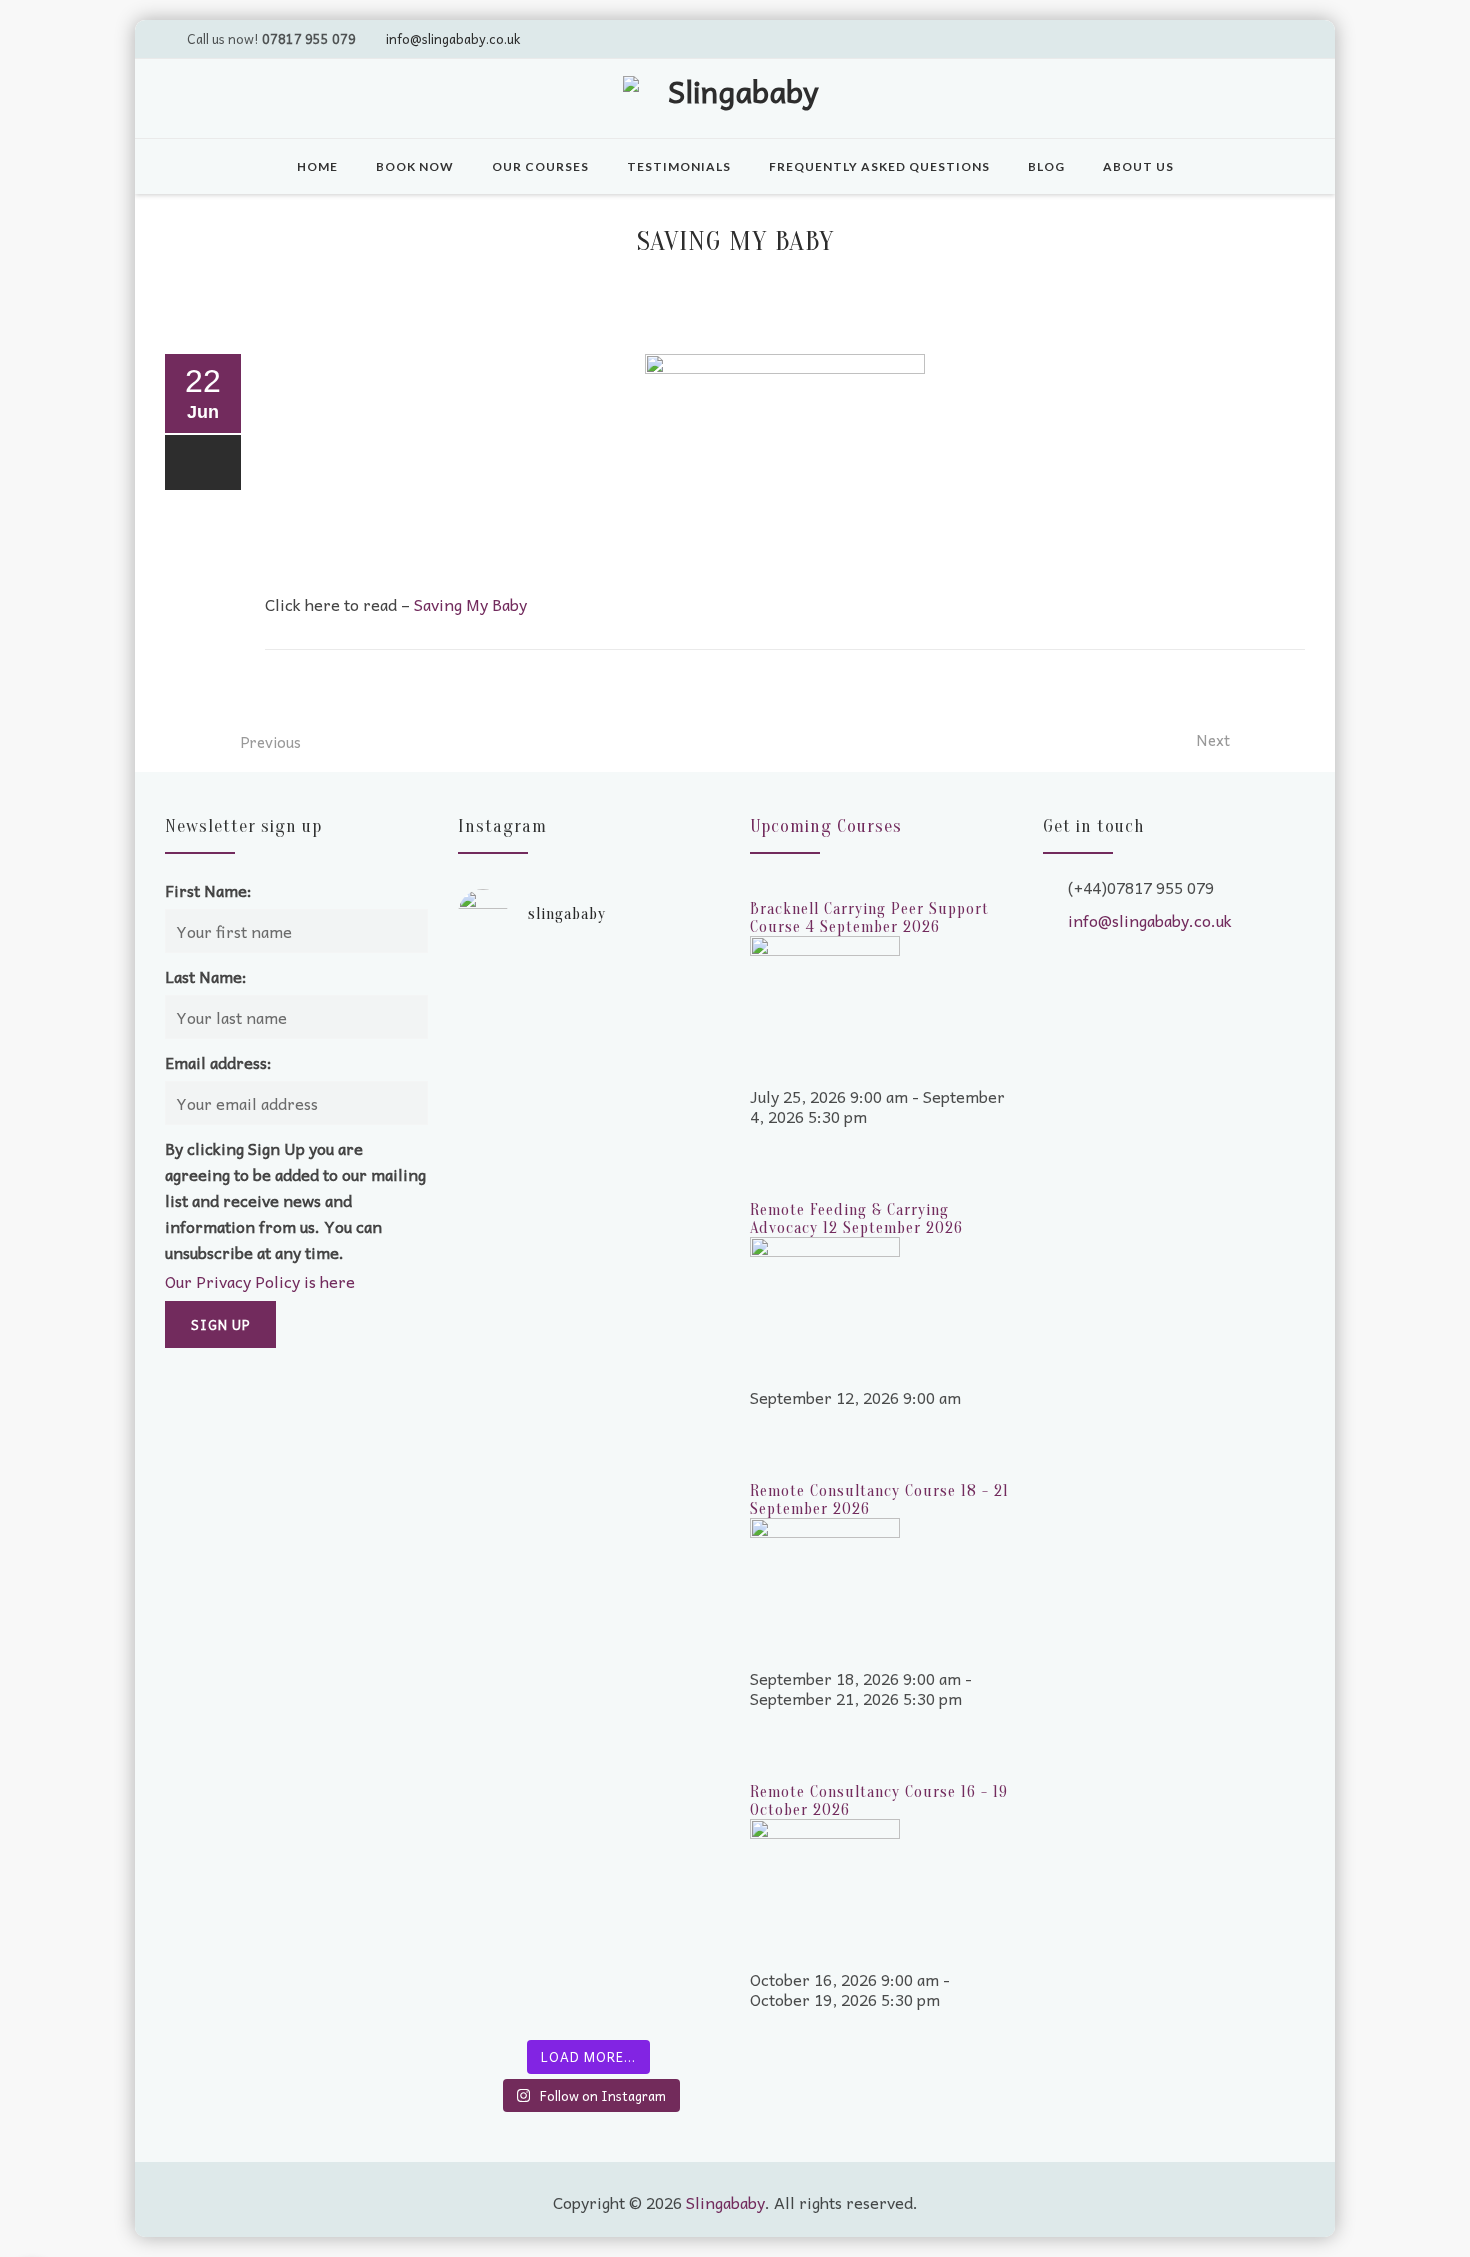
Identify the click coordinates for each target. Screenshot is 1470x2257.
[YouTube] (1210, 38)
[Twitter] (1172, 38)
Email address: (218, 1062)
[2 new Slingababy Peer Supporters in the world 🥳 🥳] (521, 1823)
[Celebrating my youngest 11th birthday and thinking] (521, 1503)
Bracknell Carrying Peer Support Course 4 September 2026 (869, 918)
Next (1213, 740)
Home (317, 166)
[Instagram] (1286, 38)
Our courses (540, 166)
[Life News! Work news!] (521, 983)
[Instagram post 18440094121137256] (657, 1663)
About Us (1138, 166)
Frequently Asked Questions (879, 166)
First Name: (208, 890)
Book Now (415, 166)
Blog (1046, 166)
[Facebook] (1248, 38)
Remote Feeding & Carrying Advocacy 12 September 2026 (856, 1219)
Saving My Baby (470, 604)
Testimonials (679, 166)
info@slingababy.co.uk (453, 38)
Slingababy (725, 2202)
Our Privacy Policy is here (260, 1281)
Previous (270, 742)
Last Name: (206, 976)
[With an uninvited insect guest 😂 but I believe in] (657, 1483)
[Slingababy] (735, 101)
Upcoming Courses (826, 826)
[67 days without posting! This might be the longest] (657, 1173)
